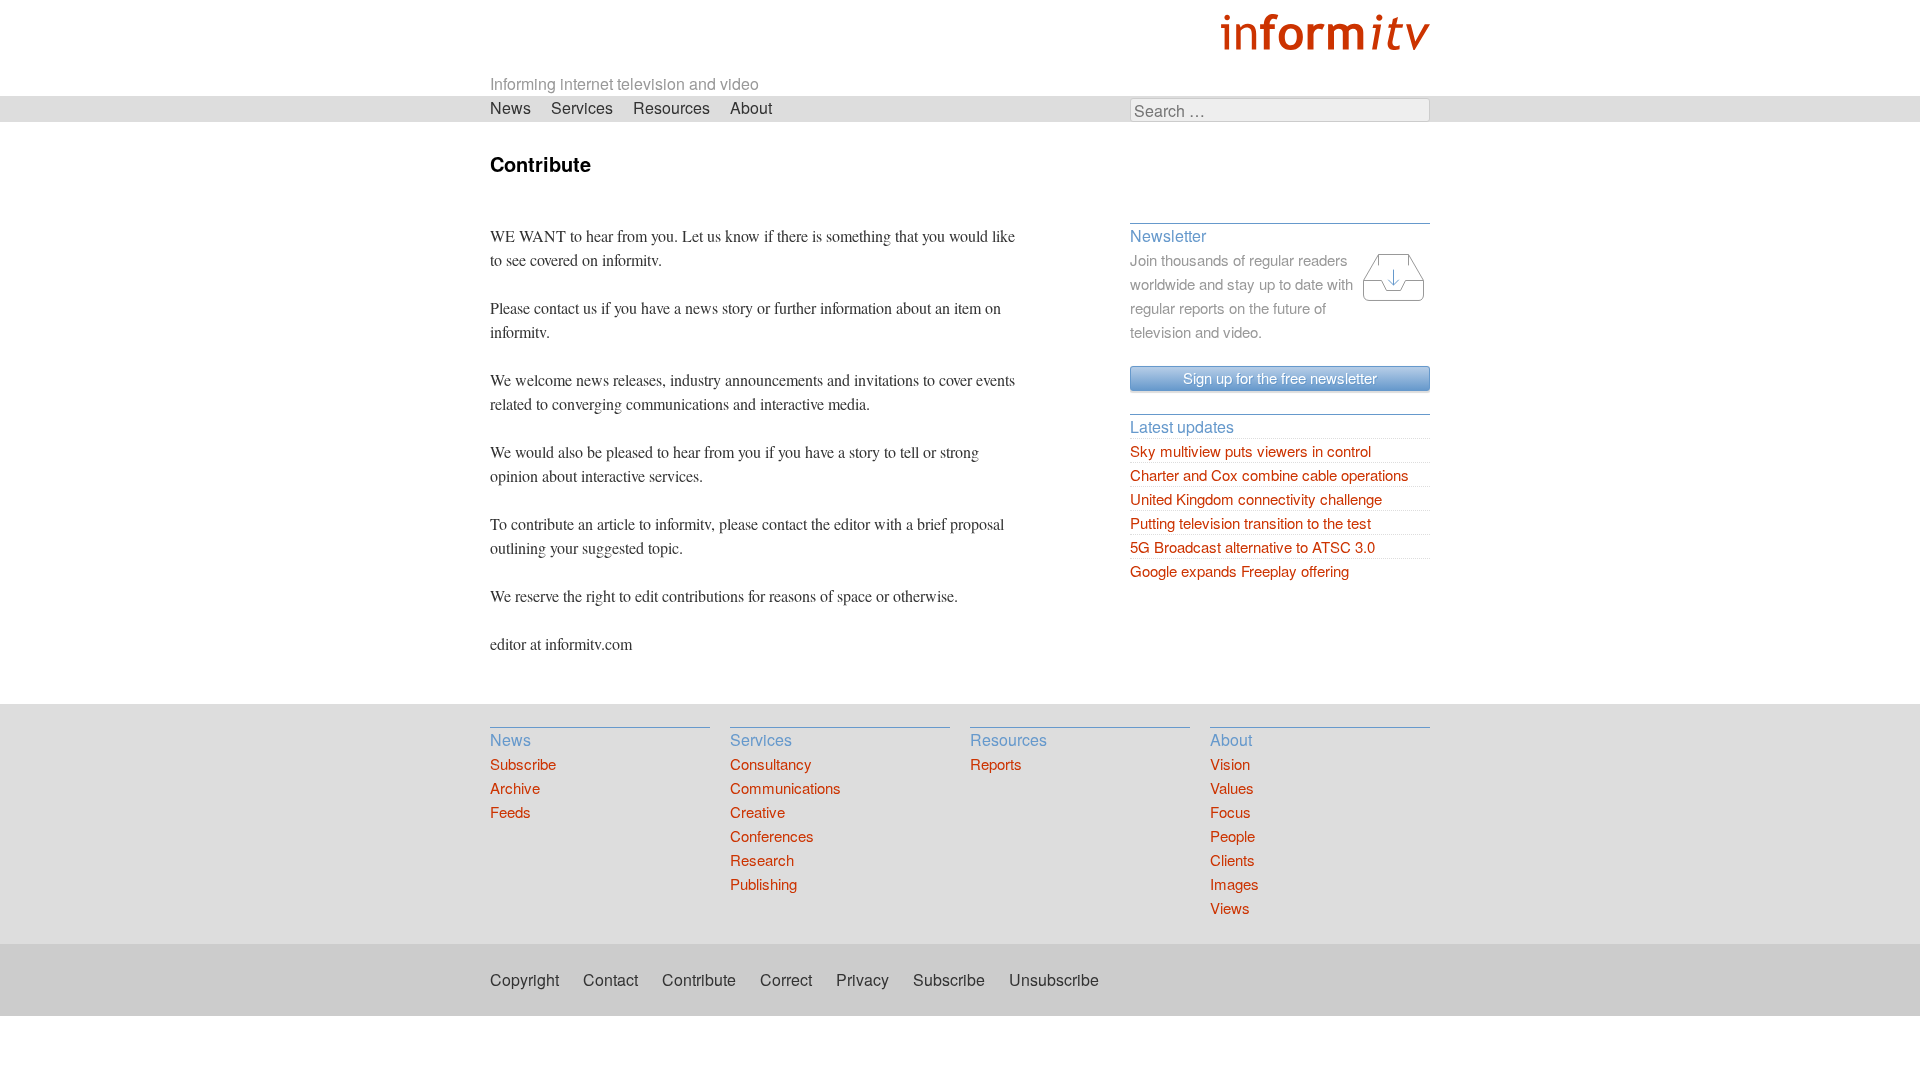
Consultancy (771, 763)
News (510, 107)
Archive (515, 787)
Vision (1230, 763)
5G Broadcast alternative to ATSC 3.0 (1252, 546)
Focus (1230, 811)
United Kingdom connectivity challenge (1256, 498)
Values (1232, 787)
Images (1234, 883)
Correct (786, 979)
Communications (785, 787)
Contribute (699, 979)
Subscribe (523, 763)
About (751, 107)
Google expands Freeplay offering (1239, 570)
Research (762, 859)
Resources (671, 107)
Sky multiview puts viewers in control (1250, 450)
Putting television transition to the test (1250, 522)
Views (1230, 907)
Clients (1232, 859)
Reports (996, 763)
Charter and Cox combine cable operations (1269, 474)
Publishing (763, 883)
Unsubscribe (1054, 979)
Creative (757, 811)
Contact (610, 979)
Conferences (772, 835)
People (1232, 835)
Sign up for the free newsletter (1280, 377)
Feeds (510, 811)
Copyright (524, 979)
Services (582, 107)
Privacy (862, 979)
